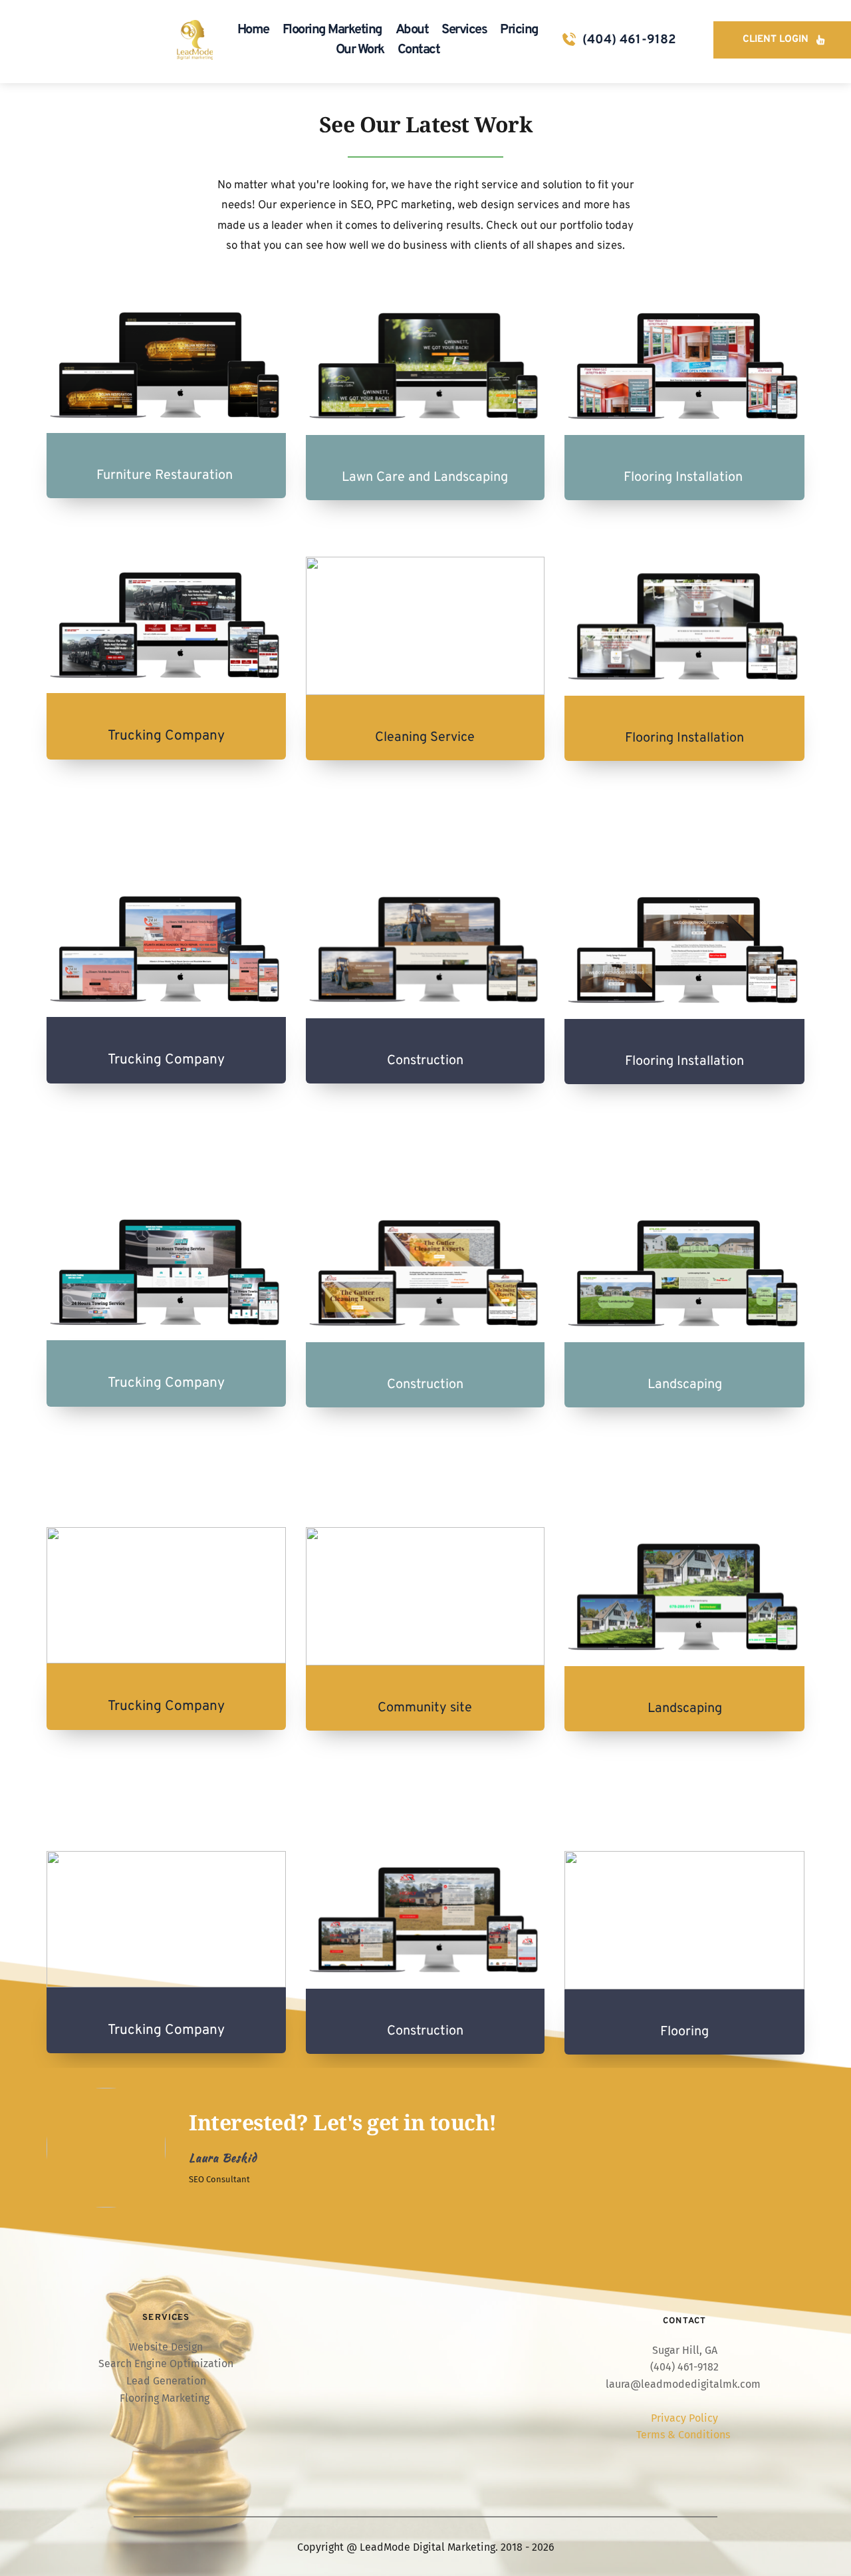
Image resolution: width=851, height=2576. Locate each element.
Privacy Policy (684, 2418)
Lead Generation (166, 2381)
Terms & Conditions (684, 2435)
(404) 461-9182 (629, 40)
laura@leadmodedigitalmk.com (683, 2384)
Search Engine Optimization (166, 2363)
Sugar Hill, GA (685, 2350)
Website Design (166, 2347)
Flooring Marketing (166, 2398)
